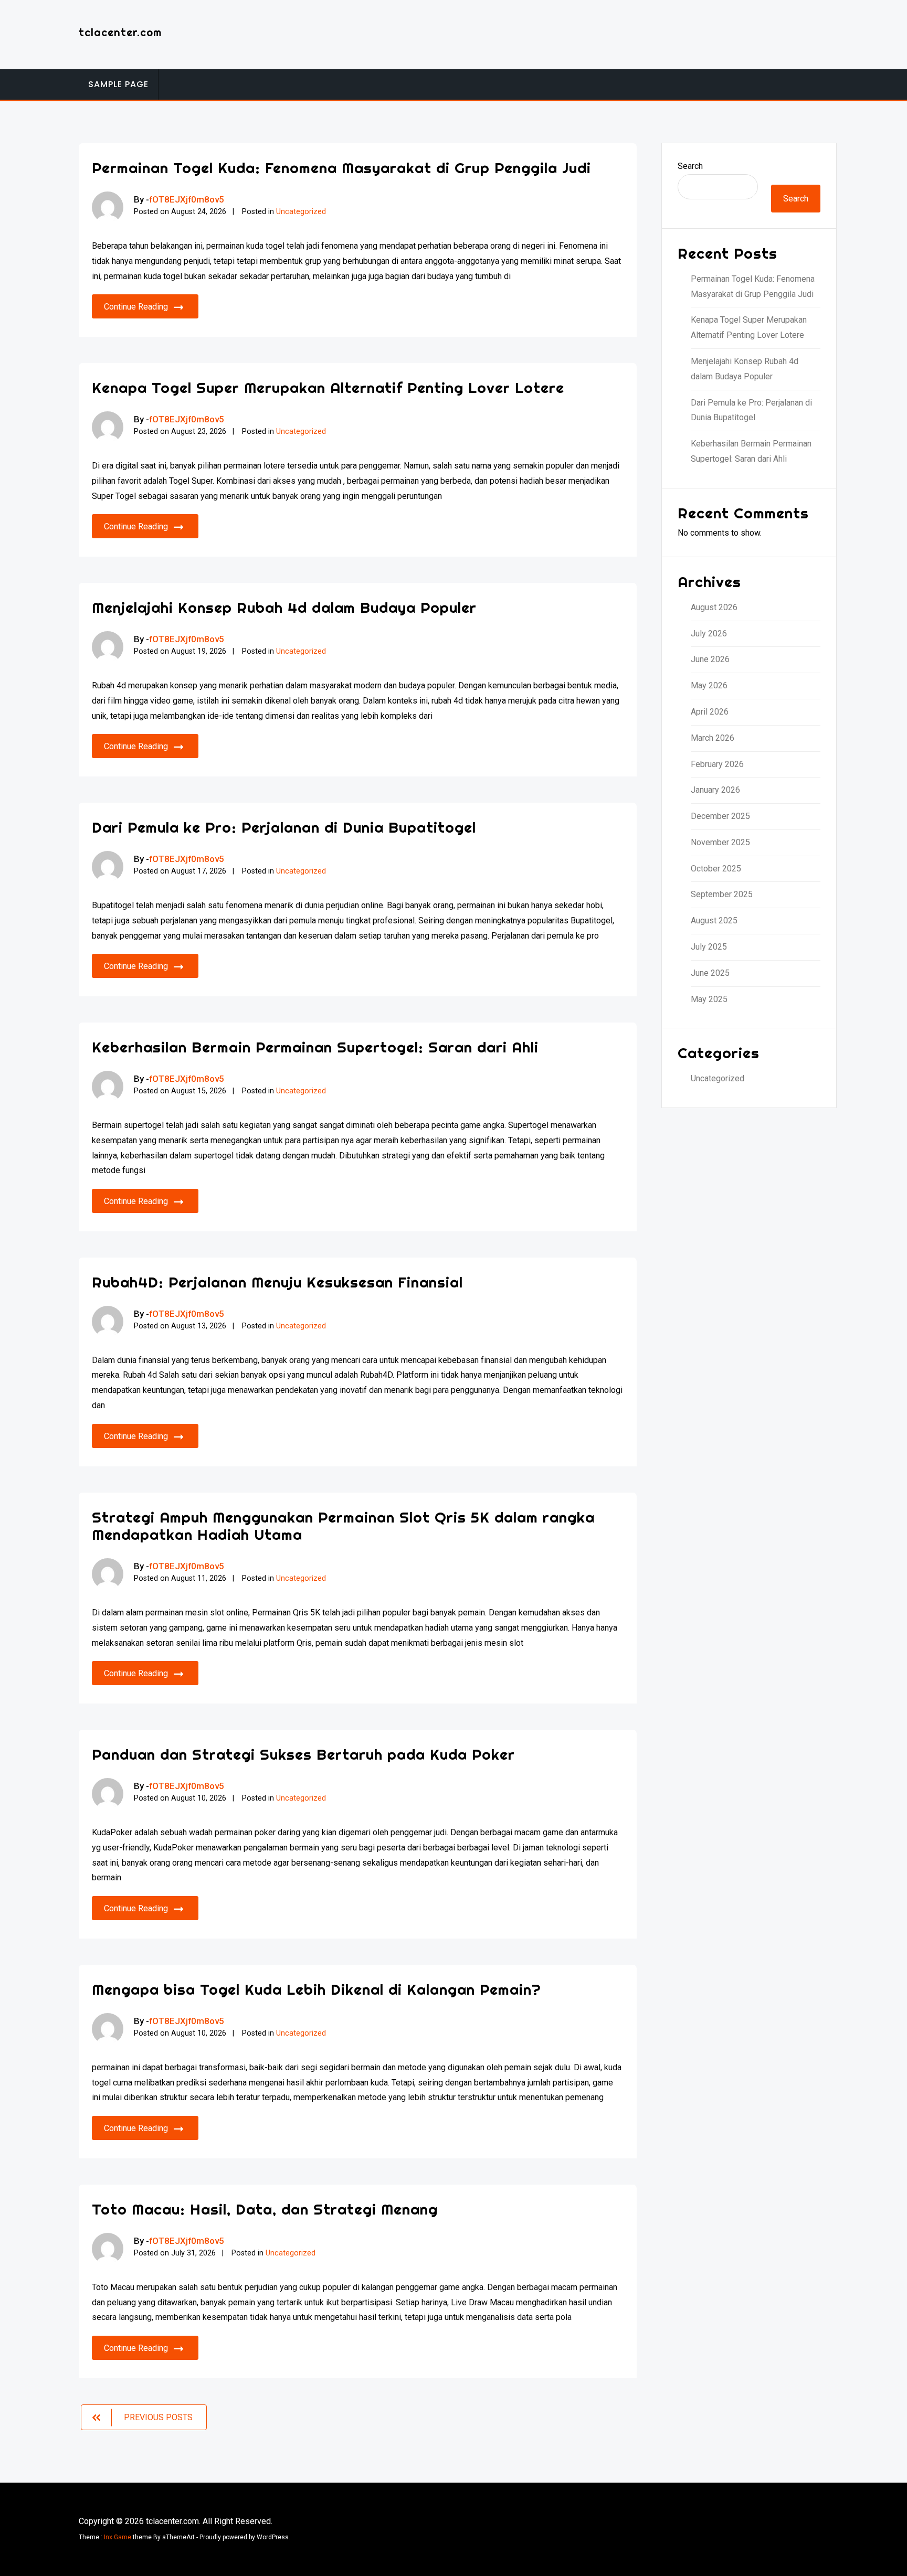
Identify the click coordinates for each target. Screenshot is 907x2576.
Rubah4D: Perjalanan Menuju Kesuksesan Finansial (277, 1282)
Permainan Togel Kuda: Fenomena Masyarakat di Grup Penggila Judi (341, 168)
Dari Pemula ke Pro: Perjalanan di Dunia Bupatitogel (284, 827)
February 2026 (717, 764)
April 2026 (710, 712)
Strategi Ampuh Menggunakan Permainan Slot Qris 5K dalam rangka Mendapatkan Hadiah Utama (343, 1526)
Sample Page (118, 84)
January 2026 (715, 790)
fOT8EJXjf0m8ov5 (187, 199)
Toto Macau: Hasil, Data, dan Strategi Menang (265, 2209)
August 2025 (714, 920)
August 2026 (714, 607)
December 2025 (720, 816)
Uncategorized (301, 212)
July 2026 (709, 634)
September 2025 (722, 894)
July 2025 (709, 947)
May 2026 (709, 685)
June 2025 (710, 973)
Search (690, 166)
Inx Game (118, 2537)
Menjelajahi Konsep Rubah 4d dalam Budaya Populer (284, 607)
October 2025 (716, 869)
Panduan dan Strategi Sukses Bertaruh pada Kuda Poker (303, 1754)
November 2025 (720, 842)
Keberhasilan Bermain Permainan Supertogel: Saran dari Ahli (315, 1047)
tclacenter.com (120, 32)
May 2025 (709, 999)
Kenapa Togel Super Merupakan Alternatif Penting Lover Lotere (328, 387)
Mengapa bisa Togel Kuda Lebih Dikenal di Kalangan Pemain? (317, 1989)
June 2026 (710, 659)
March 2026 (713, 738)
